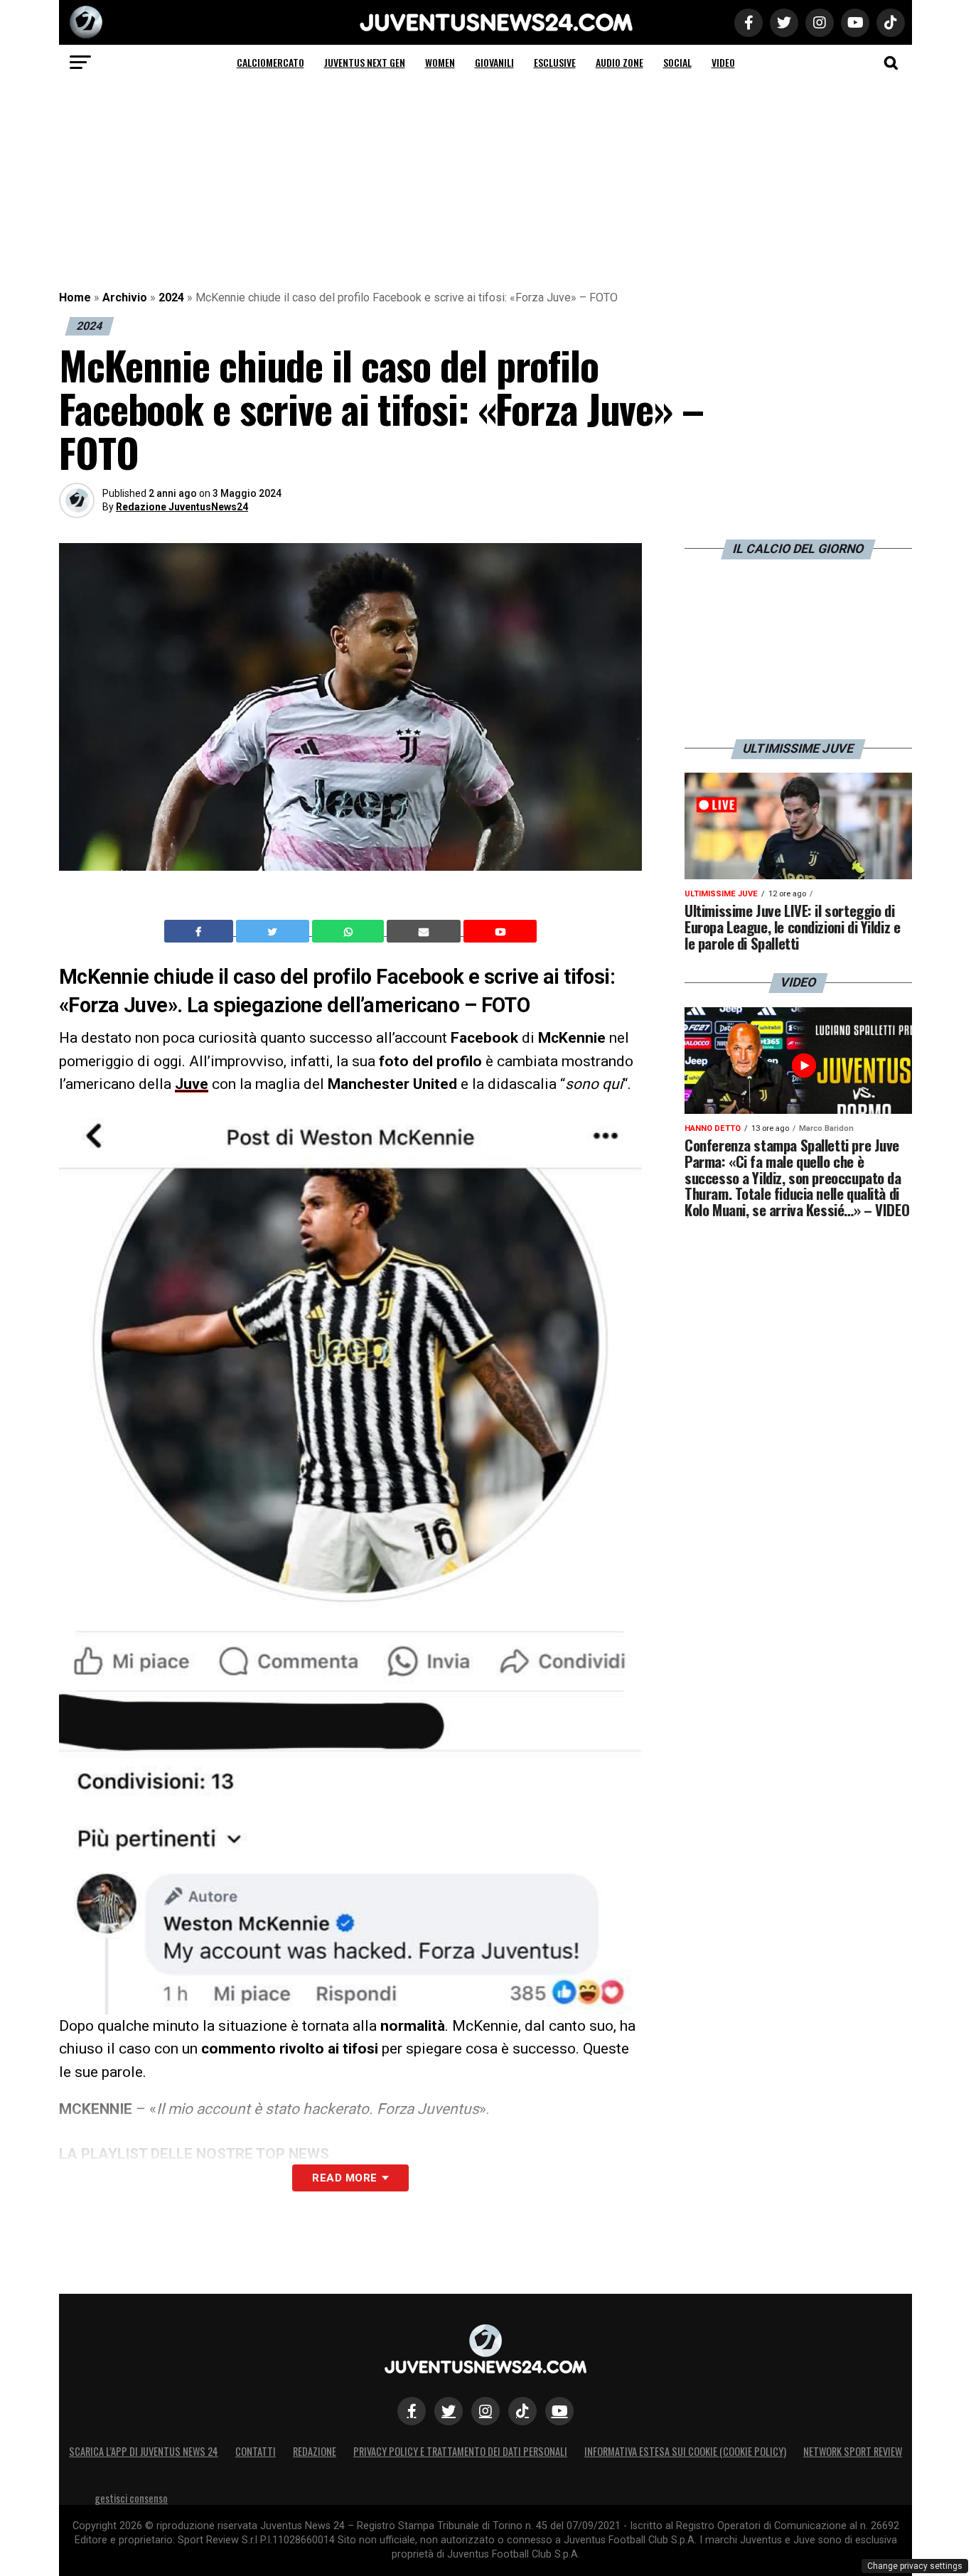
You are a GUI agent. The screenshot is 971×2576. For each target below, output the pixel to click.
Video (723, 62)
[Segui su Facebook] (412, 2411)
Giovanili (494, 62)
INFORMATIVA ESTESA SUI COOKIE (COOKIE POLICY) (685, 2451)
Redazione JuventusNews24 (182, 507)
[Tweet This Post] (274, 931)
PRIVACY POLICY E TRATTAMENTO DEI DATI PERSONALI (460, 2451)
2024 (171, 297)
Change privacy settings (915, 2566)
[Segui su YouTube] (559, 2411)
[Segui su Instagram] (485, 2411)
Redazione (315, 2451)
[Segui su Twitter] (449, 2411)
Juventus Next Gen (365, 62)
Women (440, 62)
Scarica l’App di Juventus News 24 (144, 2451)
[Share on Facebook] (200, 931)
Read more (344, 2178)
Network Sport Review (853, 2451)
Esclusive (555, 62)
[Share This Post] (350, 931)
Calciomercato (270, 62)
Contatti (256, 2451)
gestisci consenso (131, 2498)
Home (75, 297)
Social (677, 62)
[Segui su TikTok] (522, 2411)
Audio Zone (619, 62)
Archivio (125, 297)
